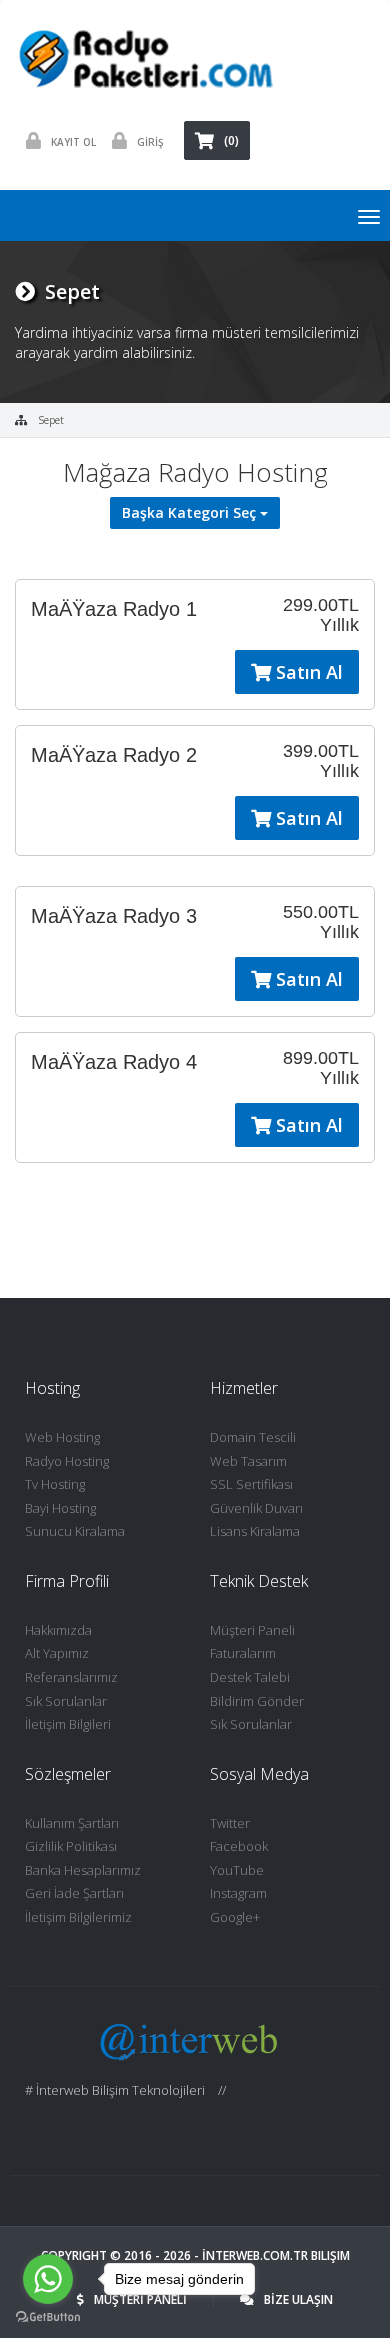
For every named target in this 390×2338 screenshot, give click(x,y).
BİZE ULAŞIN (298, 2299)
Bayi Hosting (60, 1508)
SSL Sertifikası (251, 1484)
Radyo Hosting (67, 1461)
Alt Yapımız (57, 1653)
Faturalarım (243, 1653)
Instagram (238, 1893)
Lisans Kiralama (255, 1531)
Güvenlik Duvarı (256, 1508)
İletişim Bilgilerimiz (78, 1917)
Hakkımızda (58, 1630)
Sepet (51, 420)
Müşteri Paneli (252, 1630)
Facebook (239, 1846)
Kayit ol (73, 142)
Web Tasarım (248, 1461)
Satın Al (307, 672)
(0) (231, 140)
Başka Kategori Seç (191, 512)
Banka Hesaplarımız (83, 1870)
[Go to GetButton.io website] (48, 2317)
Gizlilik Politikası (71, 1846)
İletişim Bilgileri (68, 1724)
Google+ (235, 1917)
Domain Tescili (253, 1437)
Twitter (230, 1823)
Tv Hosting (55, 1484)
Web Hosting (62, 1437)
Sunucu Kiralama (75, 1531)
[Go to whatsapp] (48, 2279)
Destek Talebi (250, 1677)
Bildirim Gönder (257, 1701)
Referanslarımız (71, 1677)
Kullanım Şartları (72, 1823)
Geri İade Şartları (74, 1893)
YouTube (237, 1870)
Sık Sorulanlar (66, 1701)
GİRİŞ (150, 142)
